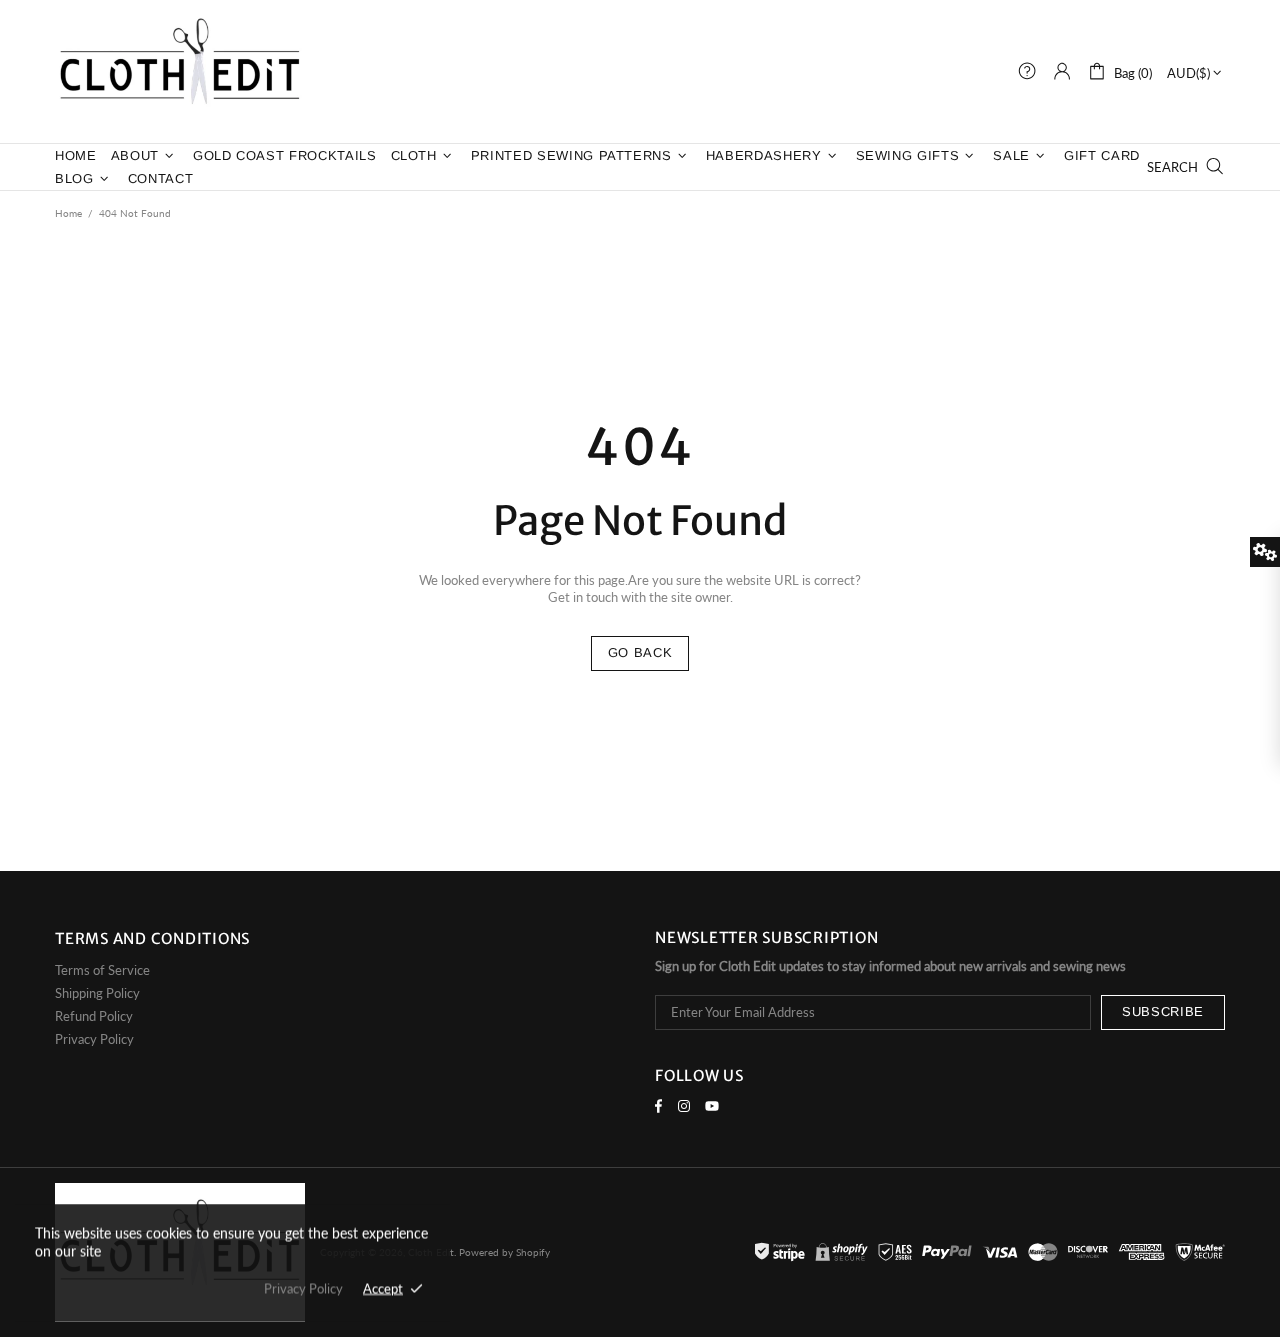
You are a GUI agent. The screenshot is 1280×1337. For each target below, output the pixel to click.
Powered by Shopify (504, 1252)
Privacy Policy (94, 1039)
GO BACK (640, 652)
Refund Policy (94, 1016)
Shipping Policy (97, 993)
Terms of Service (102, 970)
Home (68, 213)
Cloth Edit (180, 71)
